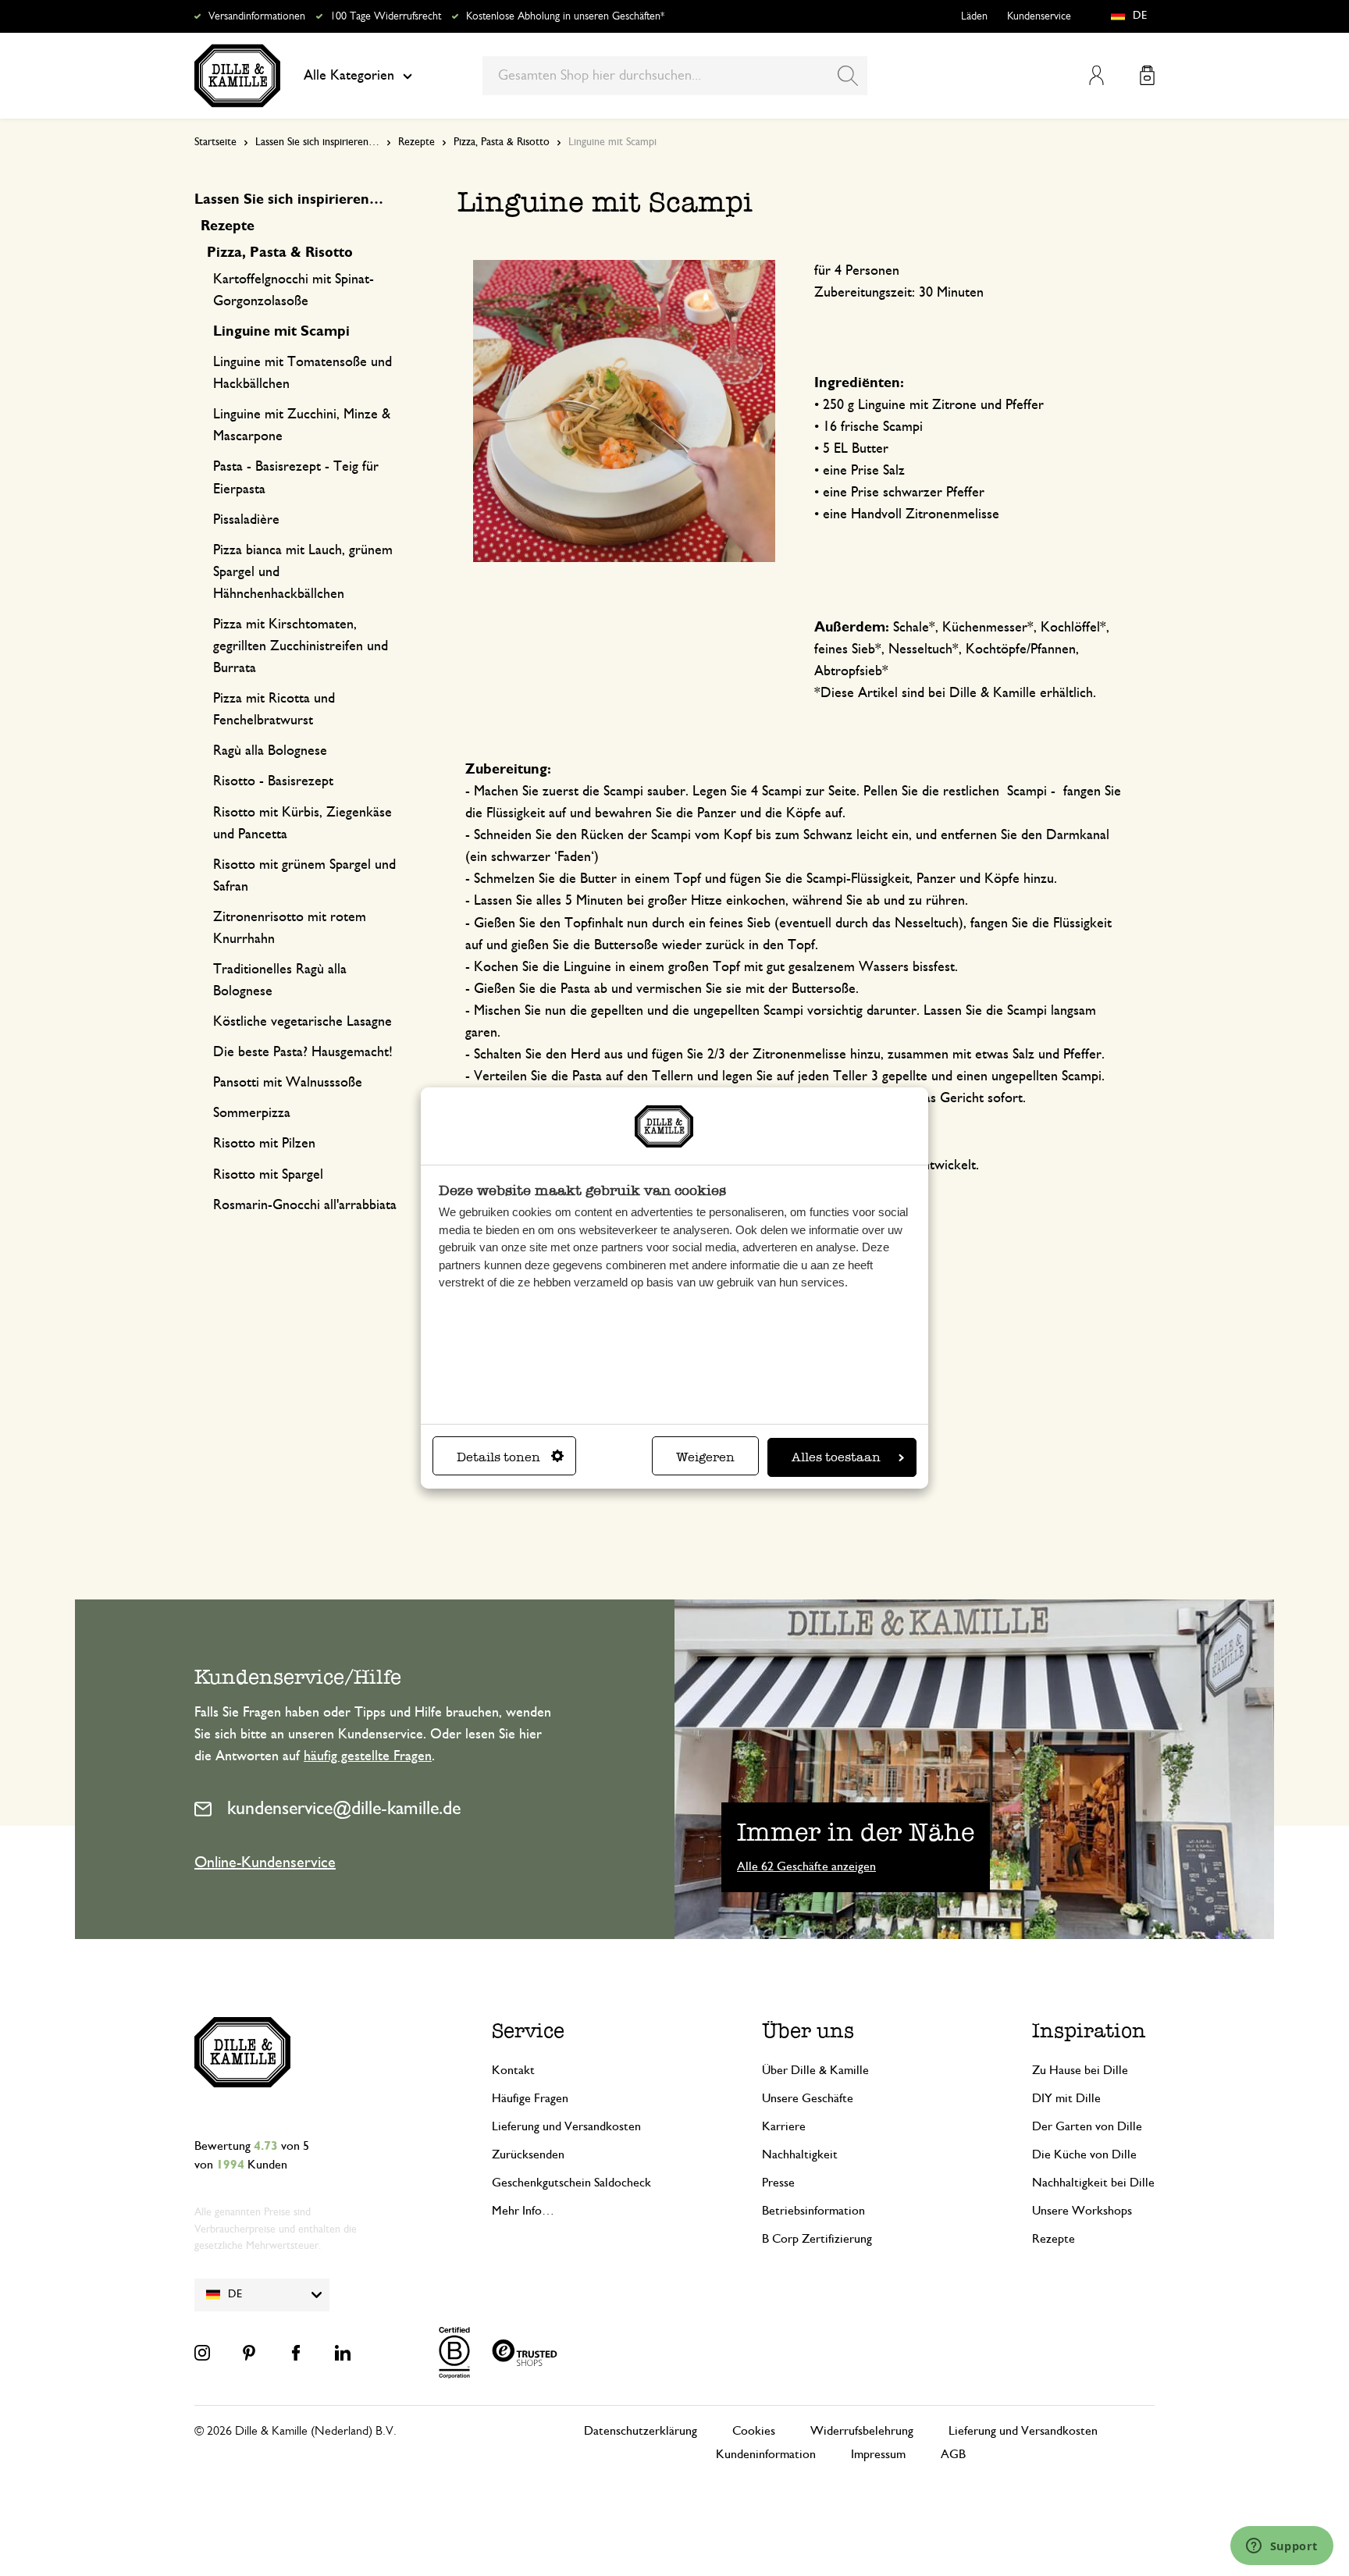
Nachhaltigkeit (800, 2154)
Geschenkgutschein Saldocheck (571, 2183)
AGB (953, 2454)
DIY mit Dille (1066, 2098)
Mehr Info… (523, 2211)
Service (528, 2030)
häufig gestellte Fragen (368, 1756)
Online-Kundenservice (265, 1863)
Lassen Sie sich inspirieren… (317, 142)
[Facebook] (296, 2353)
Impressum (878, 2454)
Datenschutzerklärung (641, 2431)
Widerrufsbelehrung (862, 2431)
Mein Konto (1096, 75)
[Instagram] (202, 2353)
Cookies (754, 2431)
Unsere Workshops (1082, 2211)
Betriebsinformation (813, 2211)
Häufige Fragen (530, 2098)
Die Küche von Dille (1084, 2154)
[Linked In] (343, 2353)
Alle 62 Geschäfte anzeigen (806, 1866)
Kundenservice (1039, 16)
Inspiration (1089, 2030)
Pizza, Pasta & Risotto (502, 142)
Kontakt (513, 2070)
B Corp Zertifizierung (817, 2239)
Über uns (808, 2030)
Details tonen (498, 1457)
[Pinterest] (249, 2353)
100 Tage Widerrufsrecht (386, 16)
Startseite (215, 142)
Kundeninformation (766, 2454)
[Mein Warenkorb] (1147, 75)
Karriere (784, 2126)
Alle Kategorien (349, 76)
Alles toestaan (836, 1457)
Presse (778, 2183)
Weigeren (705, 1457)
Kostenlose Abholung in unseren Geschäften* (565, 16)
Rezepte (416, 142)
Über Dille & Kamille (815, 2070)
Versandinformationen (257, 16)
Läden (974, 16)
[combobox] (675, 76)
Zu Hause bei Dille (1080, 2070)
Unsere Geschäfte (808, 2098)
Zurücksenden (528, 2154)
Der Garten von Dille (1087, 2126)
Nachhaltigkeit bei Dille (1093, 2183)
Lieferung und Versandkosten (566, 2126)
